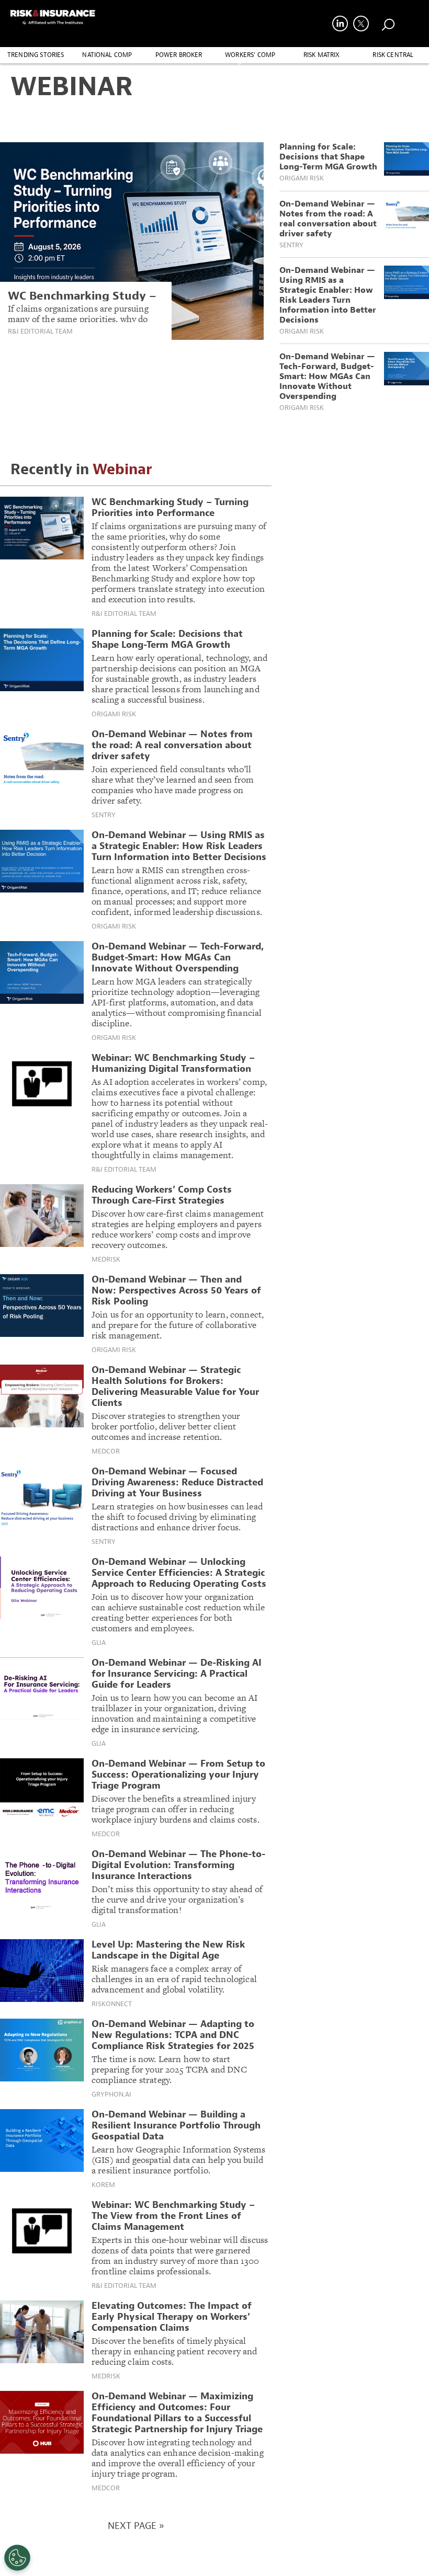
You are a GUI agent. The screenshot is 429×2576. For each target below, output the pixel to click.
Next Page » (136, 2526)
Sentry (291, 245)
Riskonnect (112, 2004)
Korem (103, 2185)
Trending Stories (36, 55)
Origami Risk (302, 178)
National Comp (107, 55)
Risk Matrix (322, 55)
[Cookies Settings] (17, 2558)
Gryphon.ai (111, 2094)
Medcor (106, 1451)
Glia (99, 1643)
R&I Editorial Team (40, 331)
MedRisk (106, 1260)
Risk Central (393, 55)
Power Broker (179, 55)
